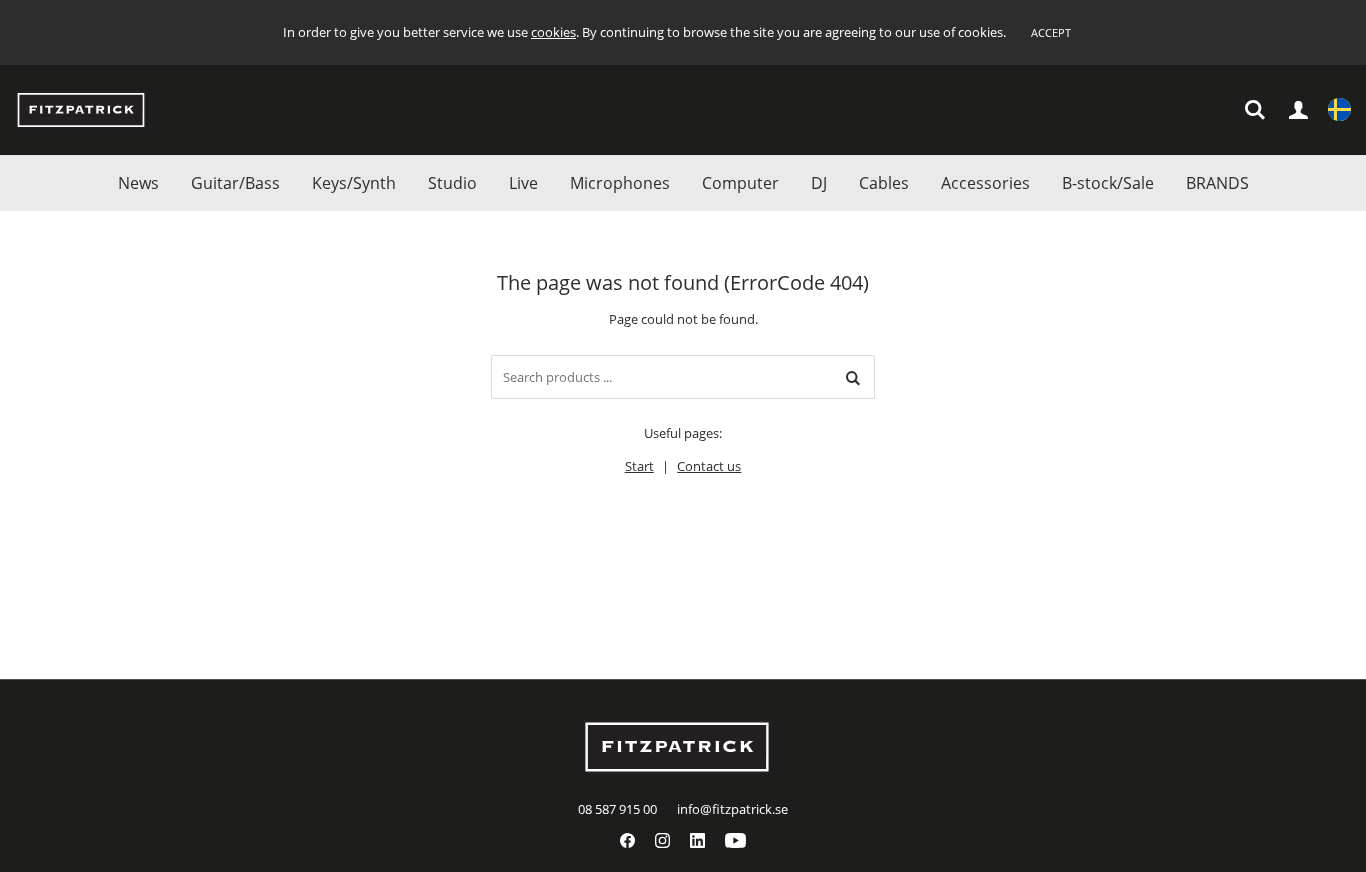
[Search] (853, 377)
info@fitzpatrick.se (732, 809)
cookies (553, 32)
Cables (884, 183)
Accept (1051, 32)
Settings (1339, 110)
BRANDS (1217, 183)
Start (639, 466)
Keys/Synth (354, 183)
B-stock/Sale (1108, 183)
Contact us (709, 466)
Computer (740, 183)
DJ (819, 183)
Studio (452, 183)
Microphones (620, 183)
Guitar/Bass (235, 183)
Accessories (985, 183)
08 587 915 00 (617, 809)
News (138, 183)
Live (523, 183)
